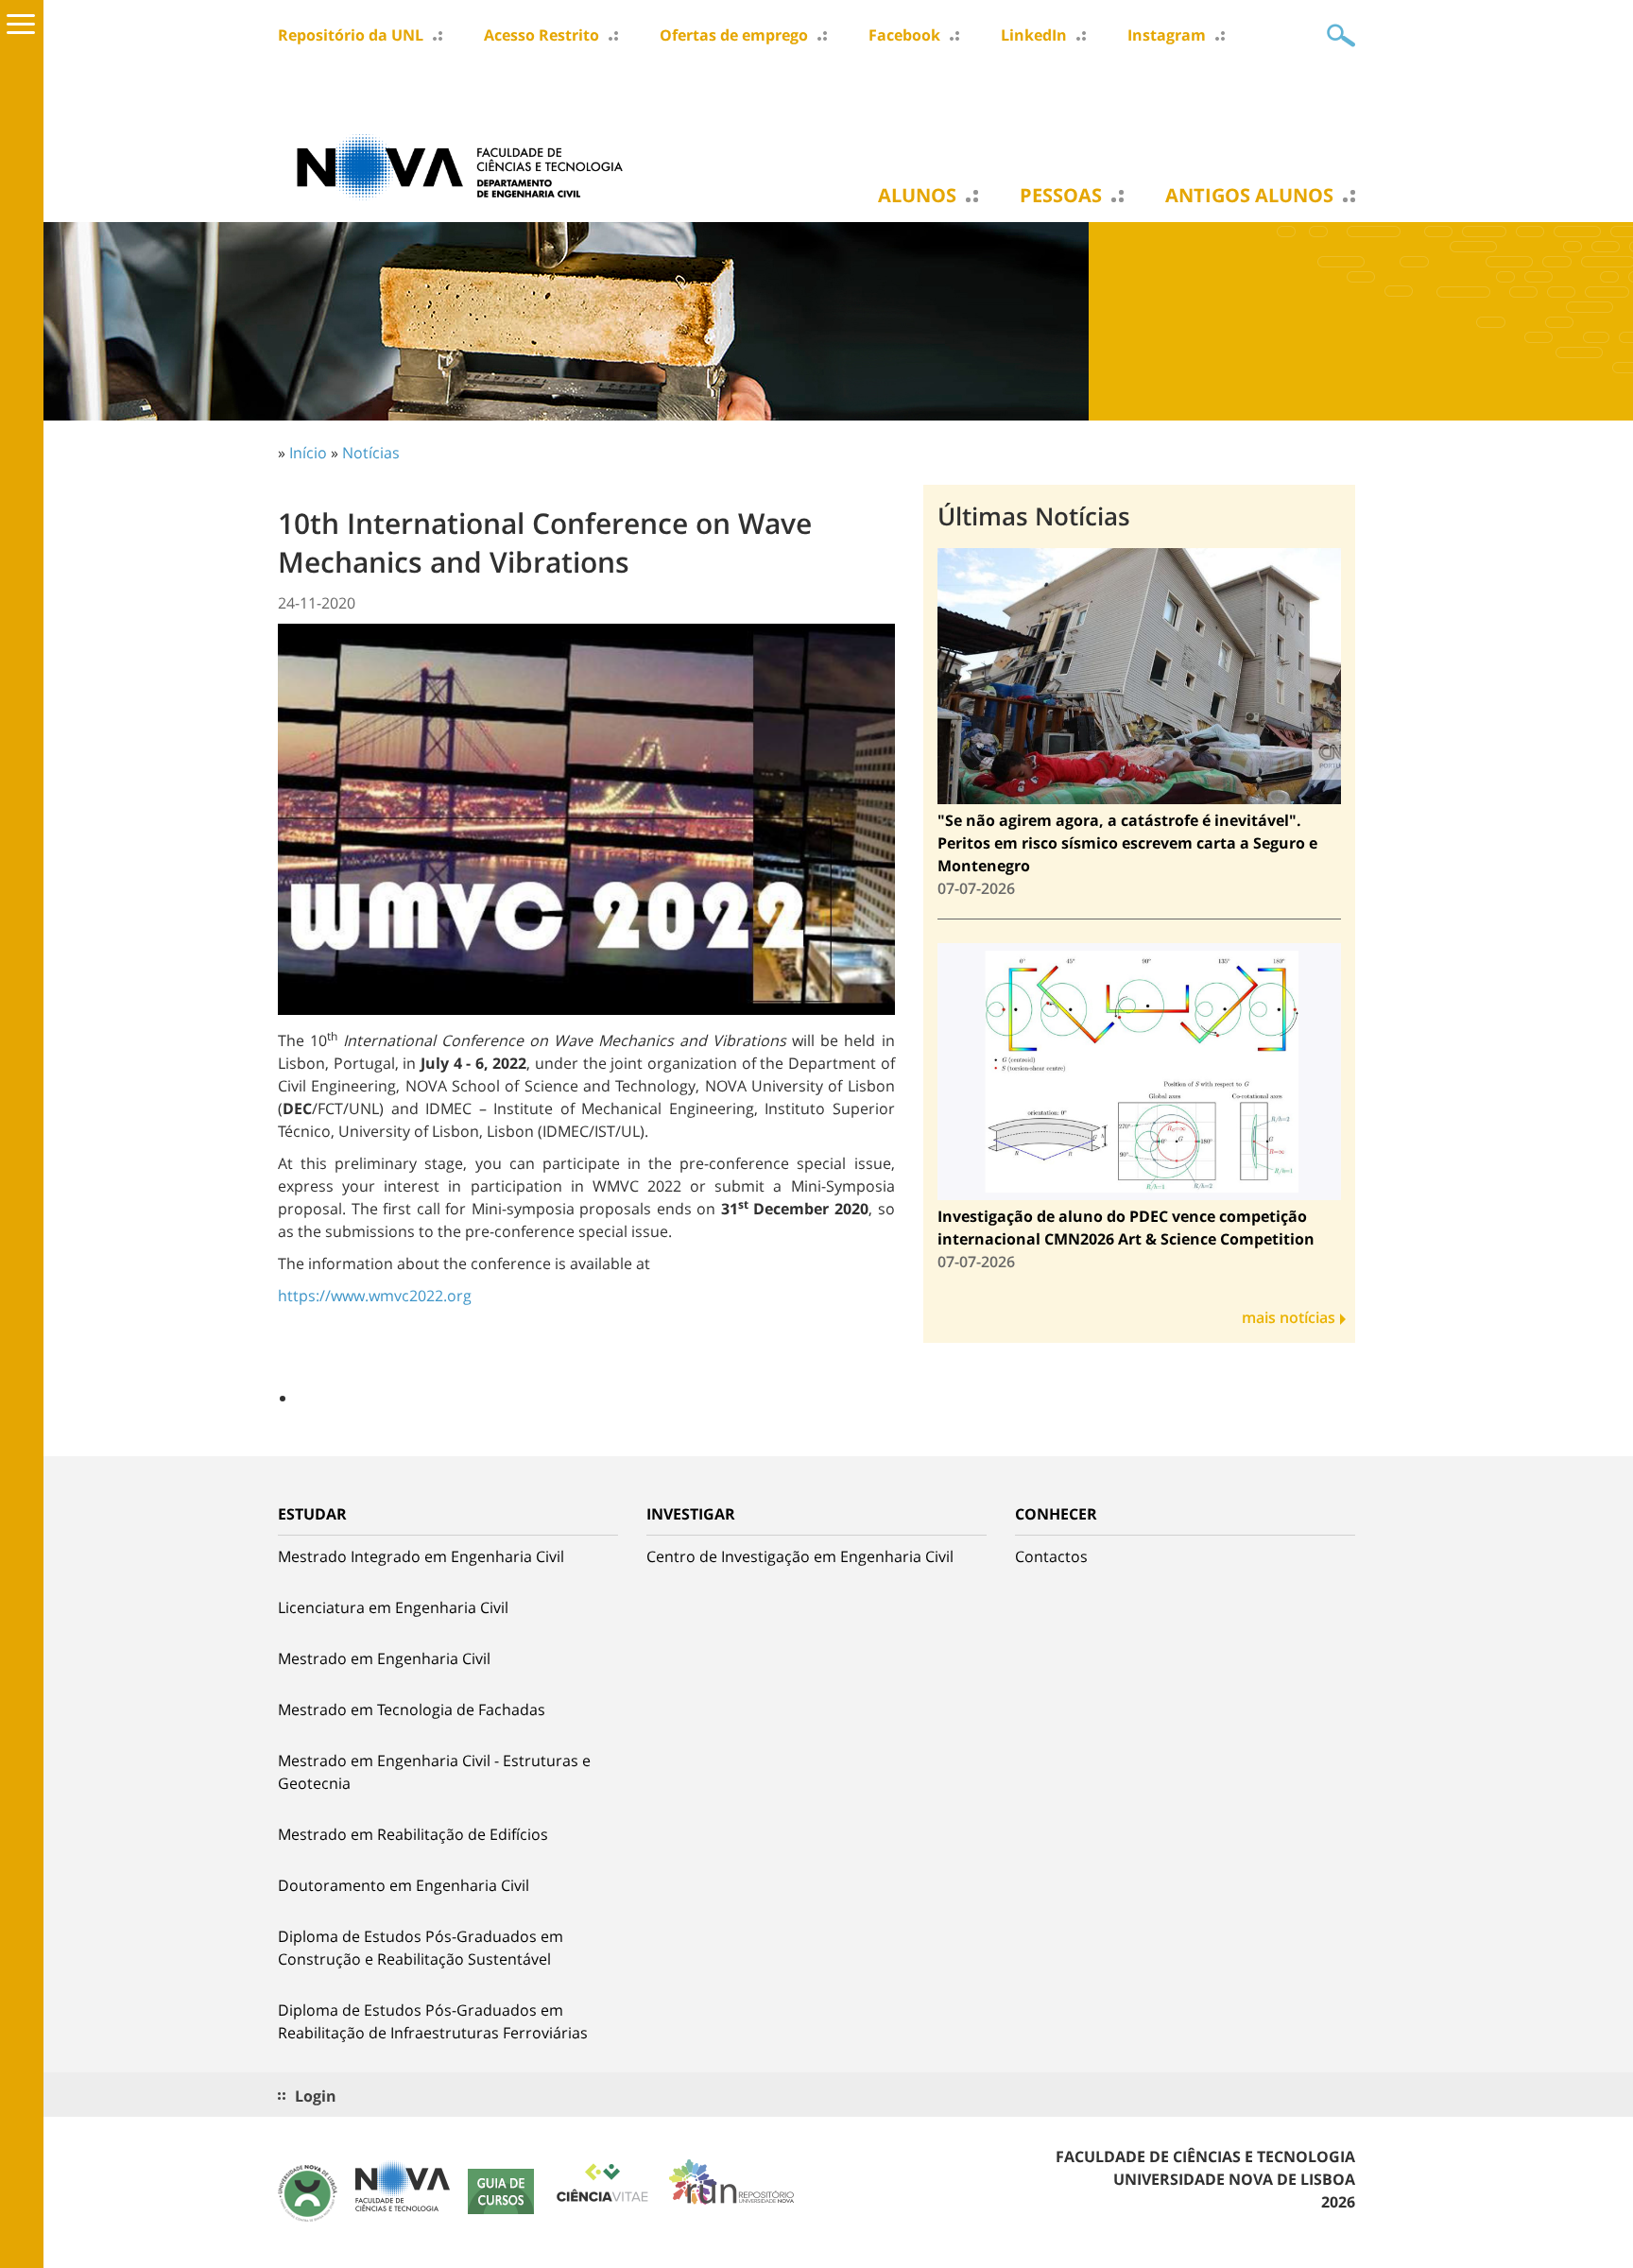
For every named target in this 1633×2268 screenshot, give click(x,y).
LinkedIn (1034, 35)
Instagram (1167, 35)
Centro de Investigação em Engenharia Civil (800, 1556)
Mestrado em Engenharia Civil (384, 1658)
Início (308, 453)
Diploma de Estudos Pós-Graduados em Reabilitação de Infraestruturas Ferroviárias (433, 2021)
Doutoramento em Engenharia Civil (404, 1885)
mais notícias (1289, 1317)
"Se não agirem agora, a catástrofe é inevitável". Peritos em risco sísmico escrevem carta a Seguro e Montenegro (1127, 843)
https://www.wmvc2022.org (375, 1296)
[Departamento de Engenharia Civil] (467, 165)
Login (316, 2096)
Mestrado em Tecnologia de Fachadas (412, 1710)
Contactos (1051, 1556)
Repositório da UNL (351, 35)
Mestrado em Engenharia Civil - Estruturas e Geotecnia (434, 1772)
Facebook (904, 35)
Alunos (917, 196)
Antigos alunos (1249, 196)
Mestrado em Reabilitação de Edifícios (413, 1834)
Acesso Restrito (541, 35)
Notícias (371, 453)
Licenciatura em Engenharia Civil (393, 1607)
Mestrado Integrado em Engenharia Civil (421, 1556)
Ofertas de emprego (734, 35)
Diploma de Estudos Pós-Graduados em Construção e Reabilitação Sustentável (421, 1948)
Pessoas (1061, 196)
